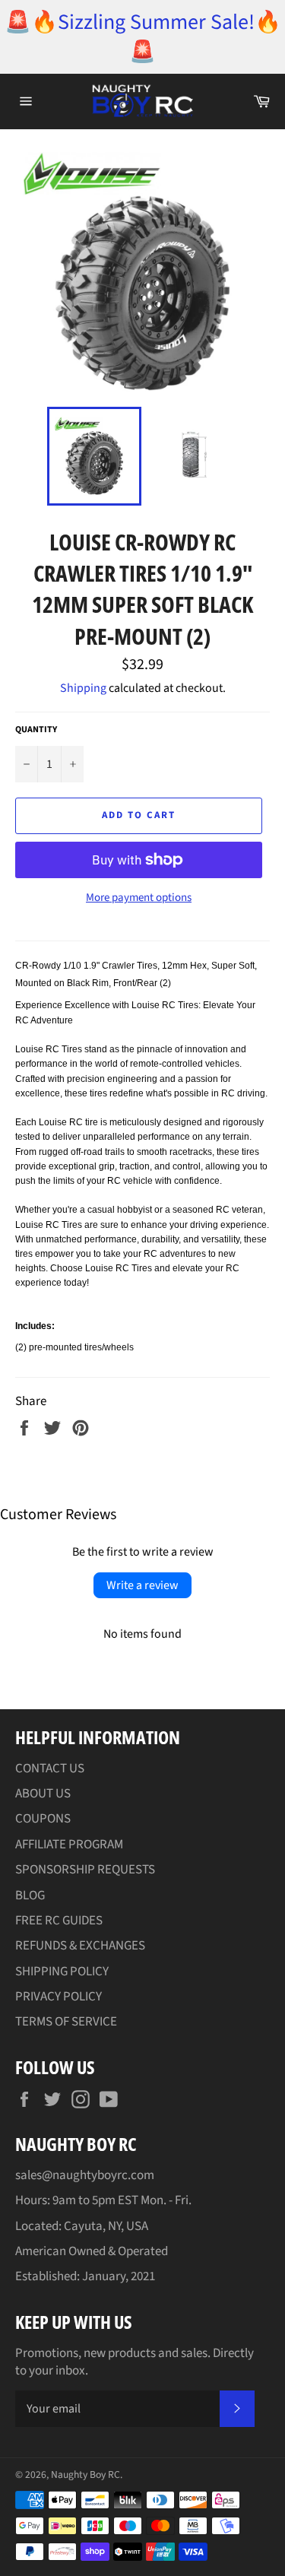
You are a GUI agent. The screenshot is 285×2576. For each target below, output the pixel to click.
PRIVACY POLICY (59, 1997)
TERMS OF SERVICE (66, 2022)
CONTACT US (50, 1769)
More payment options (139, 898)
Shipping (83, 688)
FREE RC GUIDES (59, 1921)
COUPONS (43, 1819)
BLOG (30, 1896)
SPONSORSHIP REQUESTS (85, 1870)
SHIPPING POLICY (62, 1972)
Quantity (36, 730)
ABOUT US (43, 1794)
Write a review (142, 1585)
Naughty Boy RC (85, 2474)
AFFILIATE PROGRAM (69, 1845)
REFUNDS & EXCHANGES (80, 1946)
